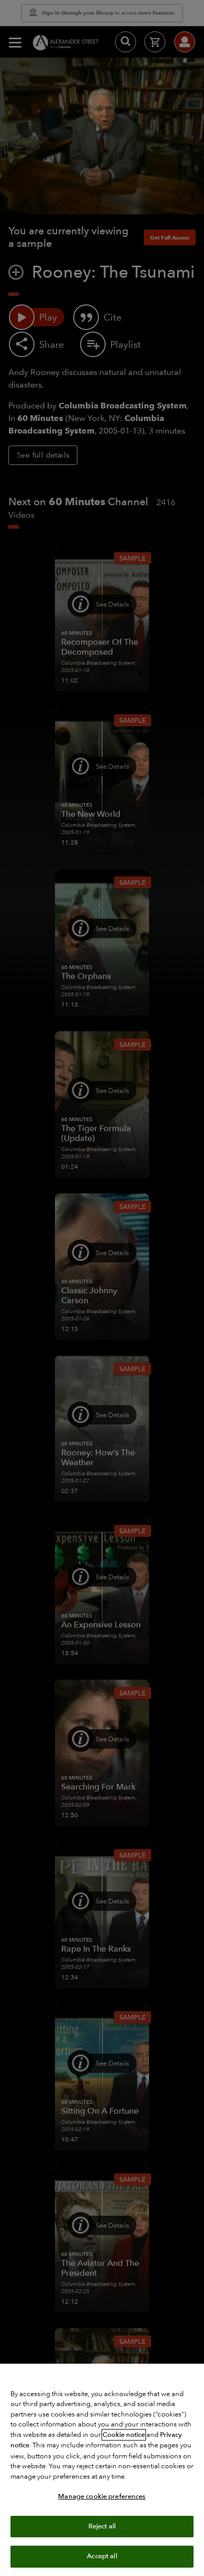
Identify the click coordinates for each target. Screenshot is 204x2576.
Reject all (102, 2526)
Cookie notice (124, 2435)
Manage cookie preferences (102, 2497)
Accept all (102, 2556)
